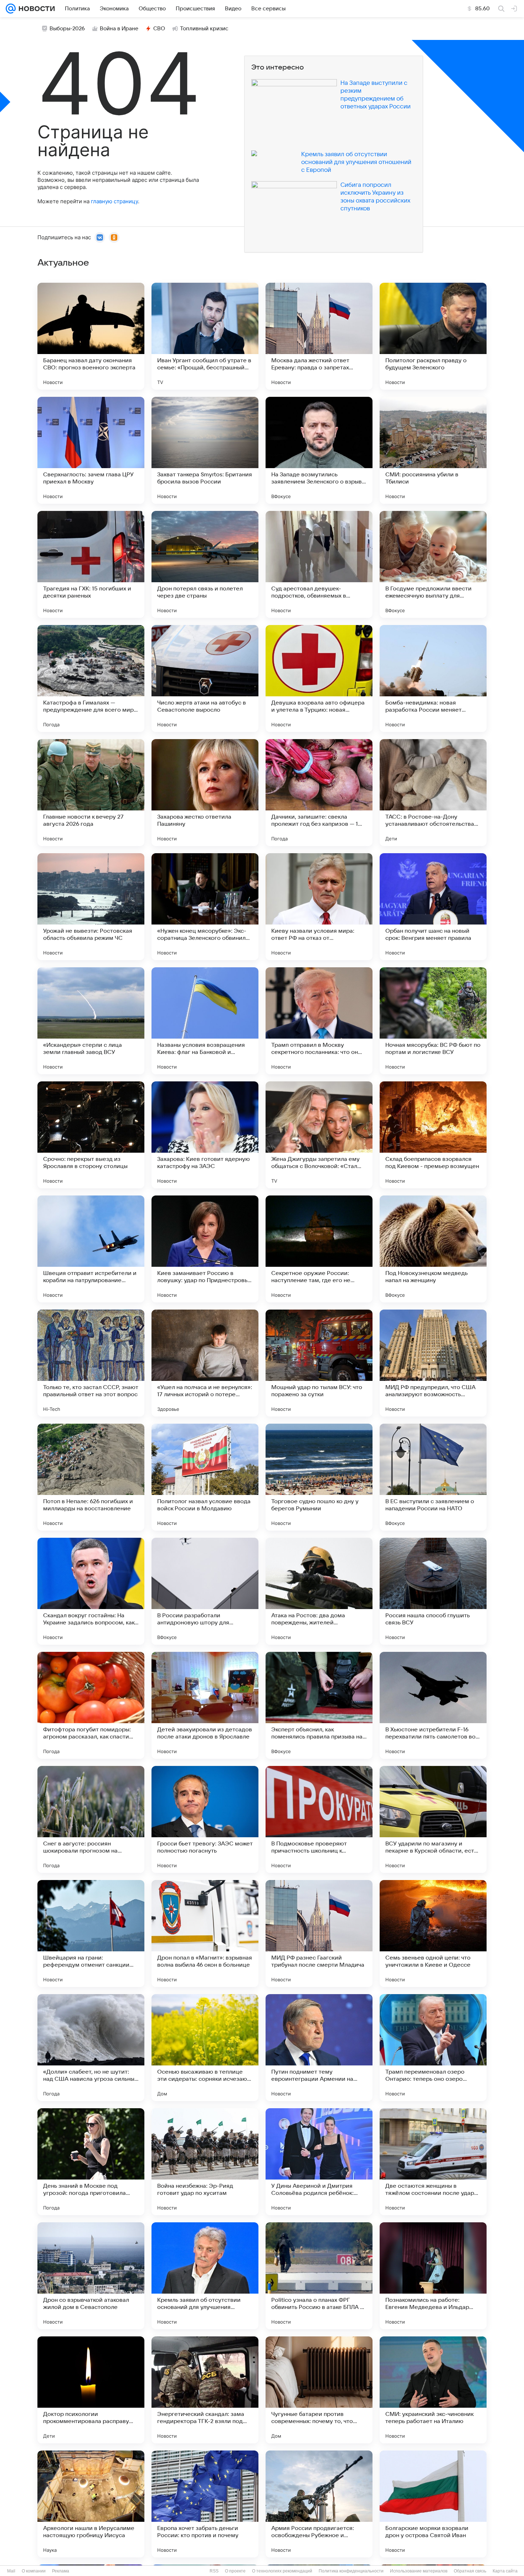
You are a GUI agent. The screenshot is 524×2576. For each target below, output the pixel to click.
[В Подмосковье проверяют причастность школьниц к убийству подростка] (319, 1819)
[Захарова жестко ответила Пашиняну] (205, 793)
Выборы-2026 (67, 29)
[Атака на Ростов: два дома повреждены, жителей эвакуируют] (319, 1591)
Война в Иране (119, 29)
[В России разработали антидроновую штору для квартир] (205, 1591)
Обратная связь (470, 2571)
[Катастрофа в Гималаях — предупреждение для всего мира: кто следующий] (91, 678)
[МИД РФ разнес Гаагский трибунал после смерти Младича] (319, 1934)
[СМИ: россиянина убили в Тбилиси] (433, 450)
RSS (214, 2571)
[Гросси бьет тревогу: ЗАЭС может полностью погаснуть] (205, 1819)
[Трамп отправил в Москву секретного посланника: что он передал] (319, 1021)
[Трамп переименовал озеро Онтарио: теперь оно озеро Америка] (433, 2048)
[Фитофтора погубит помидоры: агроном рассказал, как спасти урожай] (91, 1705)
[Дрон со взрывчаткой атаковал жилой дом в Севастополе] (91, 2276)
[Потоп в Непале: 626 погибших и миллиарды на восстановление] (91, 1477)
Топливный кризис (204, 29)
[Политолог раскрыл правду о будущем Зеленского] (433, 336)
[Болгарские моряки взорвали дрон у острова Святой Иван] (433, 2504)
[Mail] (11, 9)
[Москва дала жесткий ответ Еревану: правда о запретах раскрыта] (319, 336)
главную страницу (114, 201)
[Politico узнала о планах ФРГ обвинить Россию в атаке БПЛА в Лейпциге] (319, 2276)
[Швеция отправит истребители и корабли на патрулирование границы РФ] (91, 1249)
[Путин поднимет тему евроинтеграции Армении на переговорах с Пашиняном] (319, 2048)
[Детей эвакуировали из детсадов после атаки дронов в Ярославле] (205, 1705)
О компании (34, 2571)
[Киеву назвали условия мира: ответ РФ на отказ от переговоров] (319, 907)
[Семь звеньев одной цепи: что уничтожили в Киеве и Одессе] (433, 1934)
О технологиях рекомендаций (282, 2571)
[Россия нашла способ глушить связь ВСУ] (433, 1591)
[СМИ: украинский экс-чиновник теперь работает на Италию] (433, 2390)
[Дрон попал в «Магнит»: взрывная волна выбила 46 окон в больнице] (205, 1934)
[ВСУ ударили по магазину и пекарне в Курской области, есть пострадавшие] (433, 1819)
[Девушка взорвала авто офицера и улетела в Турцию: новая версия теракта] (319, 678)
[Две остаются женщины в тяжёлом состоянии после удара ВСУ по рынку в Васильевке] (433, 2162)
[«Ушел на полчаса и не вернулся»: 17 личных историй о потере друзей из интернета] (205, 1363)
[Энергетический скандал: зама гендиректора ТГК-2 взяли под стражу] (205, 2390)
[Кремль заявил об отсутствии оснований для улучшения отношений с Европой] (205, 2276)
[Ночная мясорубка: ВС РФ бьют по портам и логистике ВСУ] (433, 1021)
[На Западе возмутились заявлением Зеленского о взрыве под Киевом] (319, 450)
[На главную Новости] (35, 9)
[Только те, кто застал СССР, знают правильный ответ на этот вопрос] (91, 1363)
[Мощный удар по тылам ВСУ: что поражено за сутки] (319, 1363)
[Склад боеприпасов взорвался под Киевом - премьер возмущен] (433, 1135)
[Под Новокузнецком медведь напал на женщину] (433, 1249)
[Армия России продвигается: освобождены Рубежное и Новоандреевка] (319, 2504)
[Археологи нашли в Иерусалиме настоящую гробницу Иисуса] (91, 2504)
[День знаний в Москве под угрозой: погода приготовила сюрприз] (91, 2162)
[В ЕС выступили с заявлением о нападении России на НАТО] (433, 1477)
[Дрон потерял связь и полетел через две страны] (205, 564)
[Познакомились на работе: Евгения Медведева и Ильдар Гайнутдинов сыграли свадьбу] (433, 2276)
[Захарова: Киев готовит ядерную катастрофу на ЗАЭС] (205, 1135)
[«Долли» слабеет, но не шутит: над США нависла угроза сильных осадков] (91, 2048)
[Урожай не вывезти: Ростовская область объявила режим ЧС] (91, 907)
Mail (11, 2571)
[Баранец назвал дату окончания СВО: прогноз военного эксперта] (91, 336)
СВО (159, 29)
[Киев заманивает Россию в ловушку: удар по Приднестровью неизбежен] (205, 1249)
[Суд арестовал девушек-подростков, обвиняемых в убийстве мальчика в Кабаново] (319, 564)
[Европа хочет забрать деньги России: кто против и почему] (205, 2504)
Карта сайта (505, 2571)
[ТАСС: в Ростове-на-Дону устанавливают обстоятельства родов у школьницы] (433, 793)
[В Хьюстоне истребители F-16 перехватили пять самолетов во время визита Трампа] (433, 1705)
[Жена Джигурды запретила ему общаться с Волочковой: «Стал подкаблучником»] (319, 1135)
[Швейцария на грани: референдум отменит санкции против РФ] (91, 1934)
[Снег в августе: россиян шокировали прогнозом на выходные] (91, 1819)
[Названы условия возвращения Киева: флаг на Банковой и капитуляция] (205, 1021)
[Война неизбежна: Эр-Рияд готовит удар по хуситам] (205, 2162)
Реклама (61, 2571)
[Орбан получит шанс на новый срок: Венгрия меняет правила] (433, 907)
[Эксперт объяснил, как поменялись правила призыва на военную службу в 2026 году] (319, 1705)
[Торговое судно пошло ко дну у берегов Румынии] (319, 1477)
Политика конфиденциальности (351, 2571)
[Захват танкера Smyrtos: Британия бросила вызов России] (205, 450)
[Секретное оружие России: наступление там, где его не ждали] (319, 1249)
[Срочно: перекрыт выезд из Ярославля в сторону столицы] (91, 1135)
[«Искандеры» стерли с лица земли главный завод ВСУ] (91, 1021)
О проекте (235, 2571)
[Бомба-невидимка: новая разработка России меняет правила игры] (433, 678)
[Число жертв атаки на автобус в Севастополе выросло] (205, 678)
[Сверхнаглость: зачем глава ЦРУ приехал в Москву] (91, 450)
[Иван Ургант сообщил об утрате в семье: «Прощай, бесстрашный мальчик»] (205, 336)
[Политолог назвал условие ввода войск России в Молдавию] (205, 1477)
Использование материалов (419, 2571)
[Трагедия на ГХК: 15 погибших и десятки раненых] (91, 564)
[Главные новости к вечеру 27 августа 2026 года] (91, 793)
